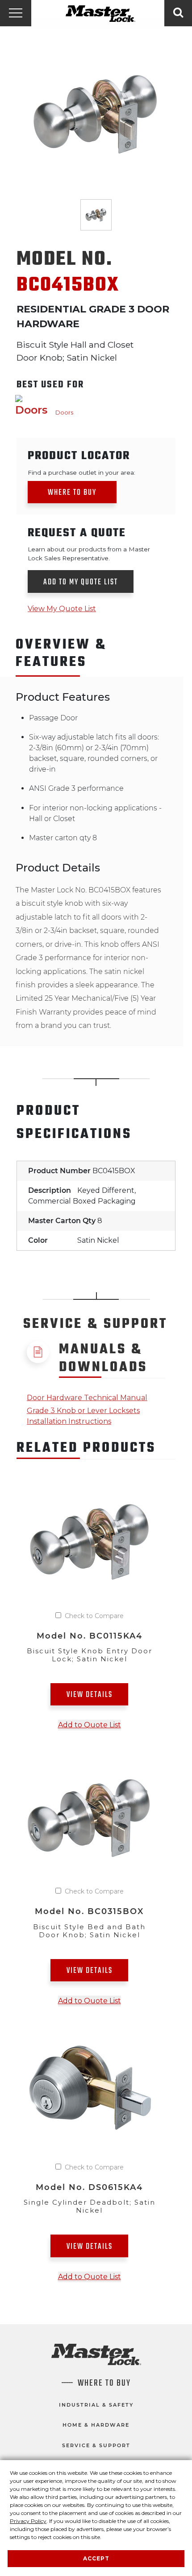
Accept (96, 2558)
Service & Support (96, 2445)
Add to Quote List (90, 1725)
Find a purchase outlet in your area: (81, 472)
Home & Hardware (96, 2425)
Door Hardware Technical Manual (87, 1398)
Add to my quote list (81, 582)
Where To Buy (104, 2383)
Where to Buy (72, 493)
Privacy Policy (28, 2521)
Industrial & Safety (96, 2405)
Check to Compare (94, 1616)
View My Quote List (62, 609)
